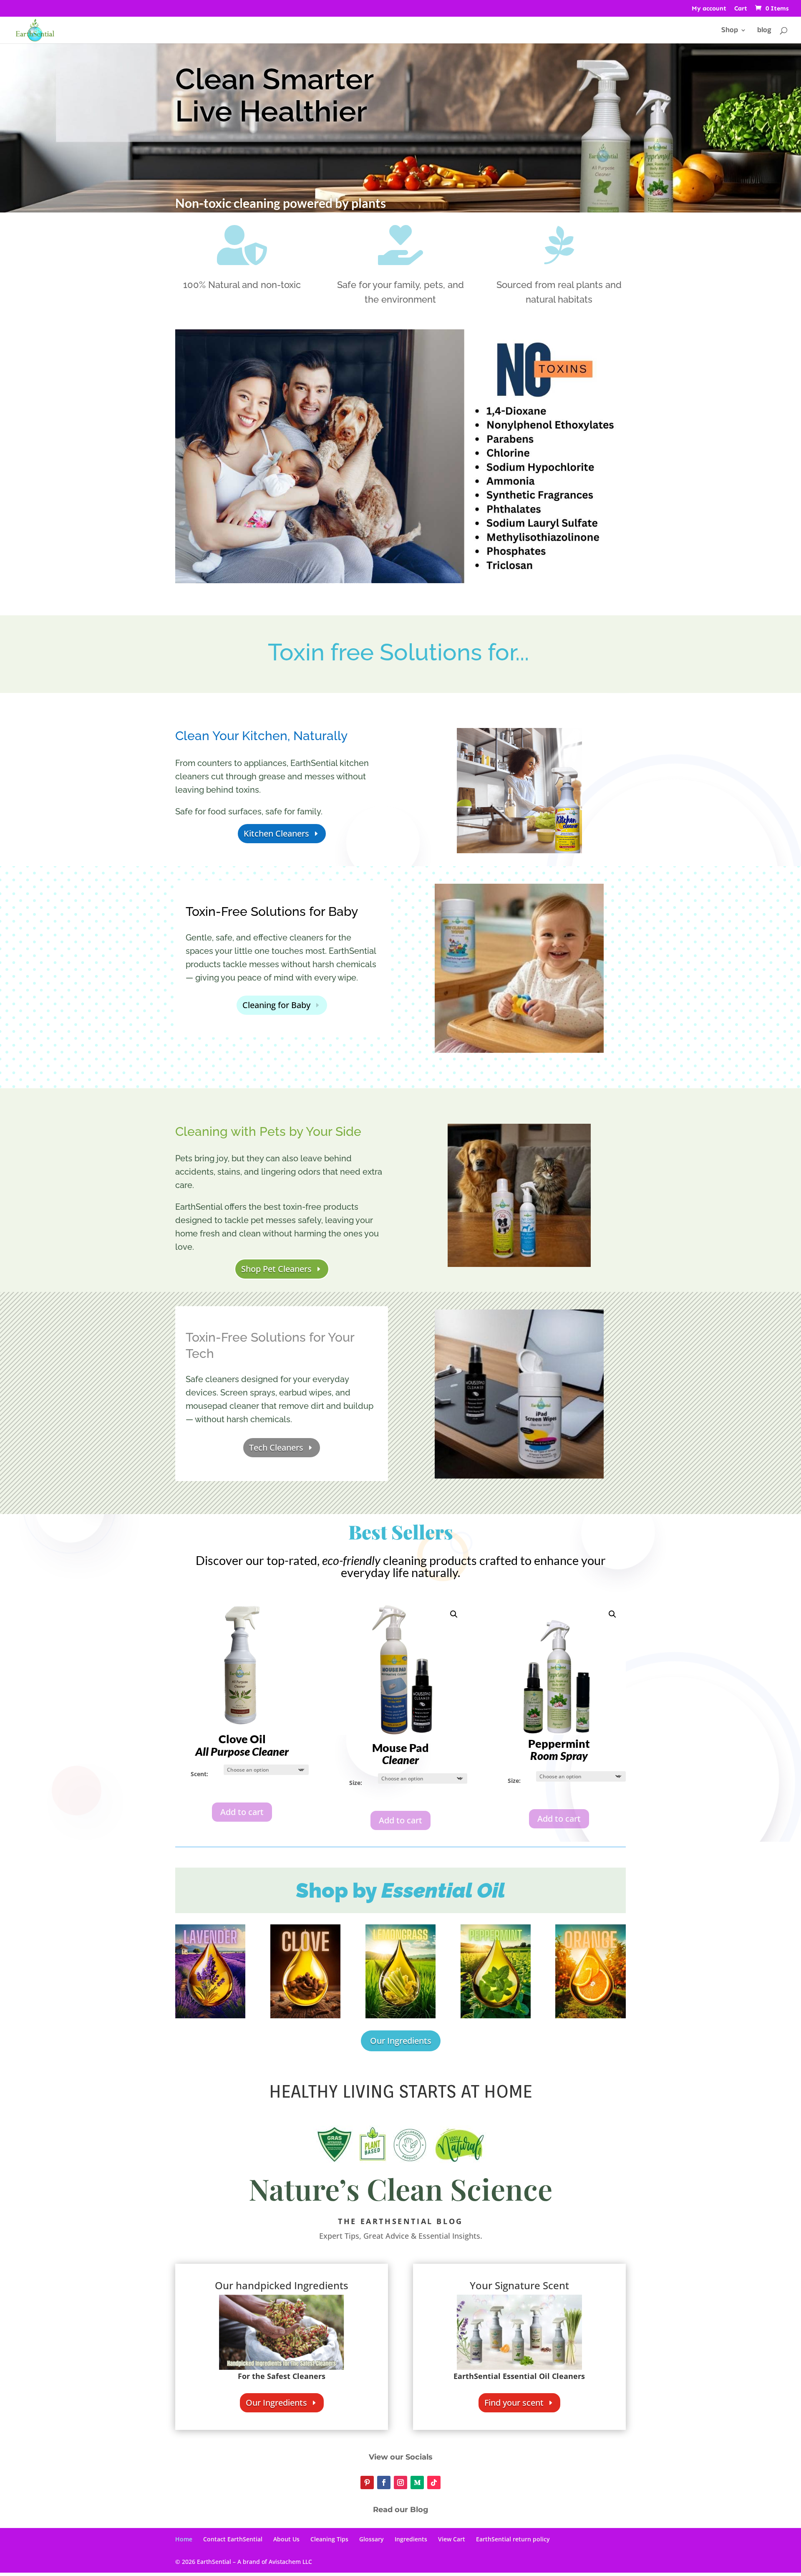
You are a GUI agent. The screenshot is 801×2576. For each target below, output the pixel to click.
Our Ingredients (401, 2041)
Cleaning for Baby (276, 1005)
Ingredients (411, 2539)
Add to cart (242, 1812)
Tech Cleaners (276, 1447)
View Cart (452, 2539)
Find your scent (514, 2403)
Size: (356, 1783)
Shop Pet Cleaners (276, 1269)
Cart (741, 9)
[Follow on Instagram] (400, 2482)
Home (184, 2539)
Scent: (199, 1774)
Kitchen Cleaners (276, 833)
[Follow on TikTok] (434, 2482)
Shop (730, 31)
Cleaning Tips (329, 2539)
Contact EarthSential (233, 2539)
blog (764, 31)
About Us (286, 2539)
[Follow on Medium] (417, 2482)
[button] (454, 1614)
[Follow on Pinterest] (367, 2482)
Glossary (372, 2539)
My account (709, 9)
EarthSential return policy (513, 2539)
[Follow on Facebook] (384, 2482)
